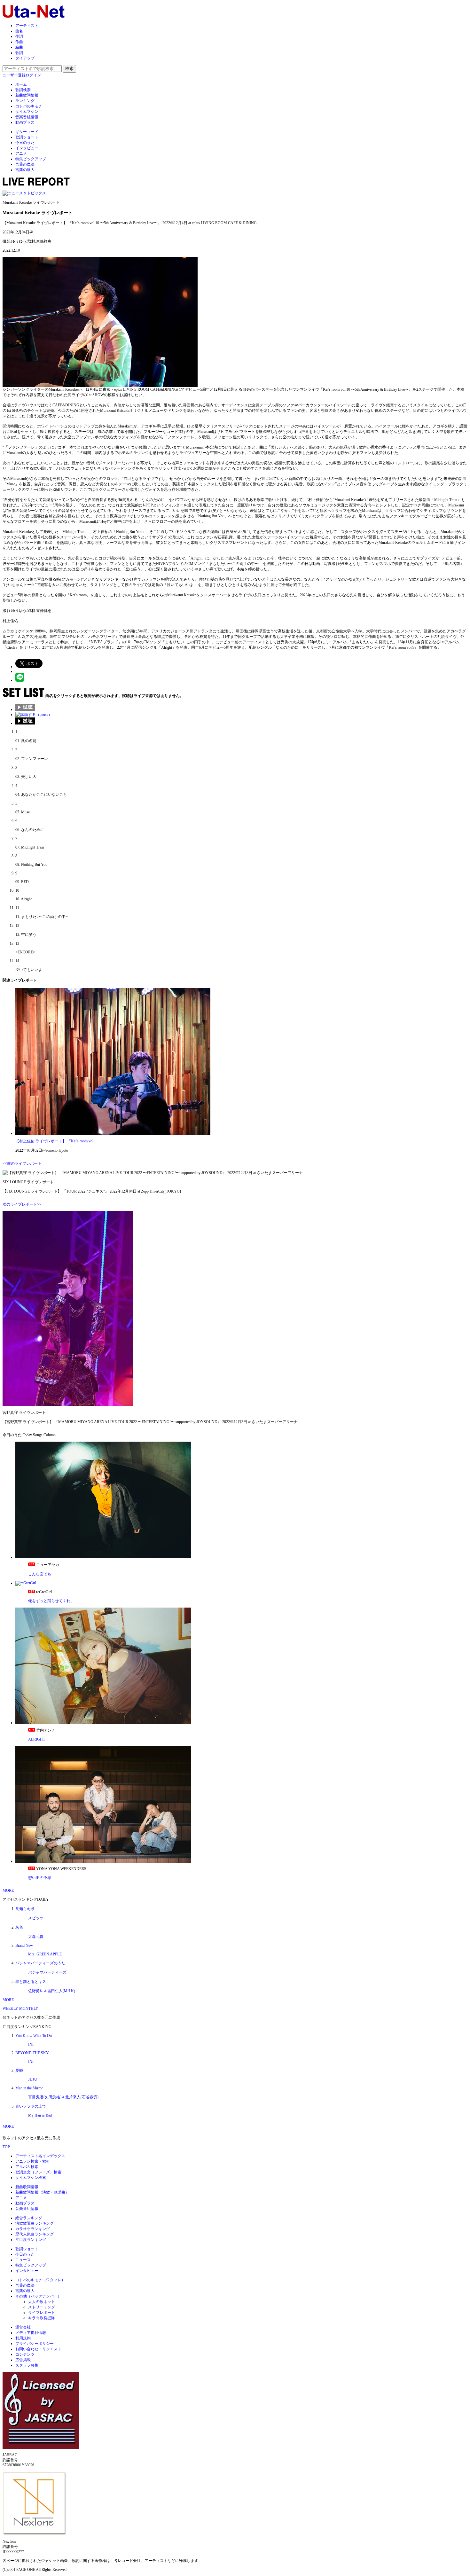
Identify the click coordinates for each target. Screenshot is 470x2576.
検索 (69, 69)
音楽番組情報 (27, 117)
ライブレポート (42, 2313)
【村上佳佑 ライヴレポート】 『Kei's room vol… (56, 1141)
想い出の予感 (40, 1878)
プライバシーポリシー (35, 2344)
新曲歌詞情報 (27, 95)
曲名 (19, 31)
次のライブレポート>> (22, 1204)
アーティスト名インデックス (40, 2156)
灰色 (19, 1927)
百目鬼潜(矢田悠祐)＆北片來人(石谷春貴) (63, 2097)
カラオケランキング (33, 2229)
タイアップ (25, 58)
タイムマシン (27, 112)
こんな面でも (40, 1574)
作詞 (19, 36)
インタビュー (27, 148)
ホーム (21, 84)
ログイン (33, 75)
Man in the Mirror (29, 2088)
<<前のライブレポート (22, 1163)
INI (31, 2044)
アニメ (21, 153)
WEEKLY (10, 2008)
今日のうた (25, 143)
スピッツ (36, 1918)
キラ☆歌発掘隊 (42, 2318)
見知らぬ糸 (25, 1909)
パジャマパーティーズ (47, 1972)
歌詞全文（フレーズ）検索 (38, 2172)
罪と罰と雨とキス (31, 1982)
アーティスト (27, 26)
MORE (8, 1891)
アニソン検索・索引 (33, 2161)
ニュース (23, 2260)
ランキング (25, 101)
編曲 (19, 47)
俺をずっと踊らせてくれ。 (51, 1601)
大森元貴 (36, 1937)
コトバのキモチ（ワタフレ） (40, 2280)
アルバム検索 (27, 2167)
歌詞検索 (23, 90)
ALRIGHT (37, 1739)
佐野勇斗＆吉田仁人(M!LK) (52, 1991)
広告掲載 (23, 2360)
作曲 (19, 42)
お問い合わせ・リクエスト (38, 2349)
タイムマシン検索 (31, 2178)
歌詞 (19, 53)
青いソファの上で (31, 2106)
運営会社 (23, 2327)
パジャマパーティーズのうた (40, 1963)
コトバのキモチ (29, 106)
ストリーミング (42, 2307)
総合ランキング (29, 2218)
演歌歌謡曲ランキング (35, 2223)
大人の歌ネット (42, 2302)
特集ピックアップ (31, 159)
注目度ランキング (31, 2240)
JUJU (33, 2079)
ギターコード (27, 132)
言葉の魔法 (25, 164)
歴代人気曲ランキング (35, 2234)
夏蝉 (19, 2071)
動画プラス (25, 122)
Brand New (24, 1946)
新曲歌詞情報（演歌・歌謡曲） (42, 2192)
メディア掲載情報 (31, 2333)
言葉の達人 (25, 170)
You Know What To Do (34, 2036)
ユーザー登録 (14, 75)
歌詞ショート (27, 137)
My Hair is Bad (40, 2115)
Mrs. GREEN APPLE (45, 1954)
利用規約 (23, 2338)
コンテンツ (25, 2354)
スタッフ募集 (27, 2365)
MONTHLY (29, 2008)
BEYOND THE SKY (32, 2053)
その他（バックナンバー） (38, 2296)
